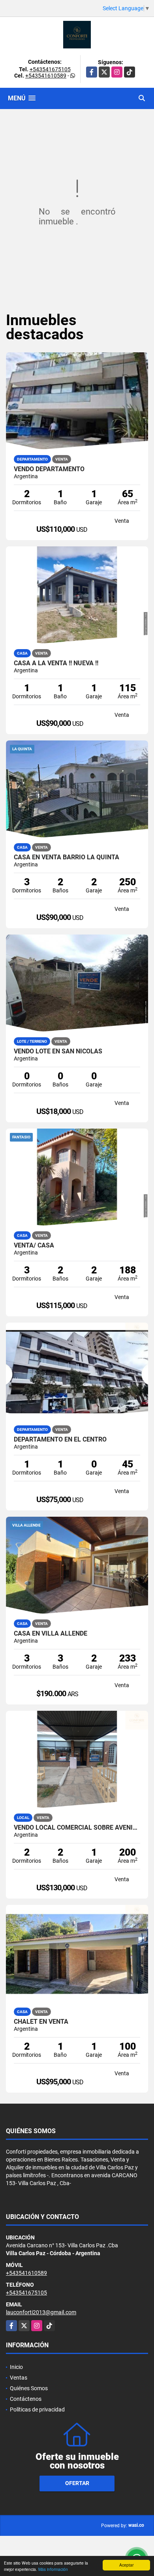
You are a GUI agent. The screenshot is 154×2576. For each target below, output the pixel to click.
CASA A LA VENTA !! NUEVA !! (56, 663)
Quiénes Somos (29, 2388)
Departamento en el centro (60, 1440)
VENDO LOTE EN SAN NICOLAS (58, 1051)
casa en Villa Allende (51, 1634)
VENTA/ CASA (34, 1245)
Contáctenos (26, 2399)
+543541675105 (50, 69)
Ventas (19, 2378)
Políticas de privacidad (37, 2409)
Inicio (16, 2367)
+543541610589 (46, 76)
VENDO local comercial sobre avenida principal (77, 1828)
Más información (53, 2569)
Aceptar (126, 2565)
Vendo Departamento (49, 469)
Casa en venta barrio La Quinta (67, 857)
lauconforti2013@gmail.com (41, 2312)
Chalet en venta (41, 2022)
